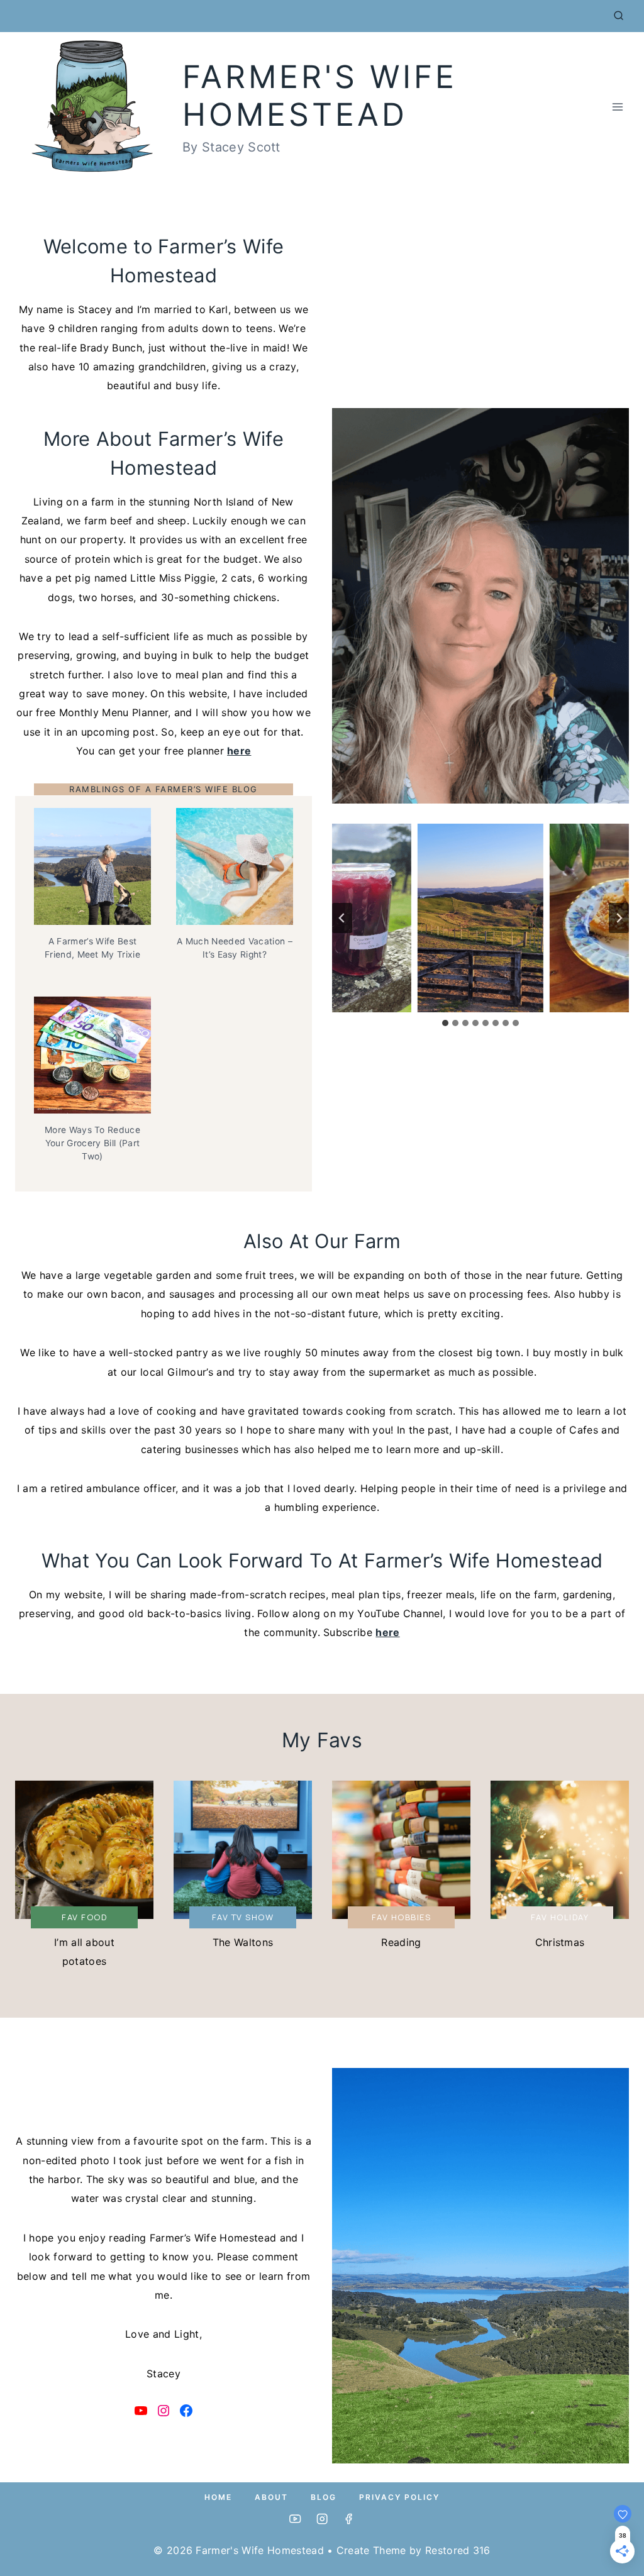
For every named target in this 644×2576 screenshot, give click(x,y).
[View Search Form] (619, 16)
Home (218, 2497)
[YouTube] (295, 2519)
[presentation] (92, 866)
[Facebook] (349, 2519)
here (239, 751)
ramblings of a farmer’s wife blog (164, 789)
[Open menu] (617, 107)
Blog (324, 2497)
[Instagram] (322, 2519)
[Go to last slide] (342, 918)
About (271, 2497)
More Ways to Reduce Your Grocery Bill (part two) (92, 1143)
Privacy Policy (399, 2497)
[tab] (445, 1023)
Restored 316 (458, 2550)
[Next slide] (619, 918)
